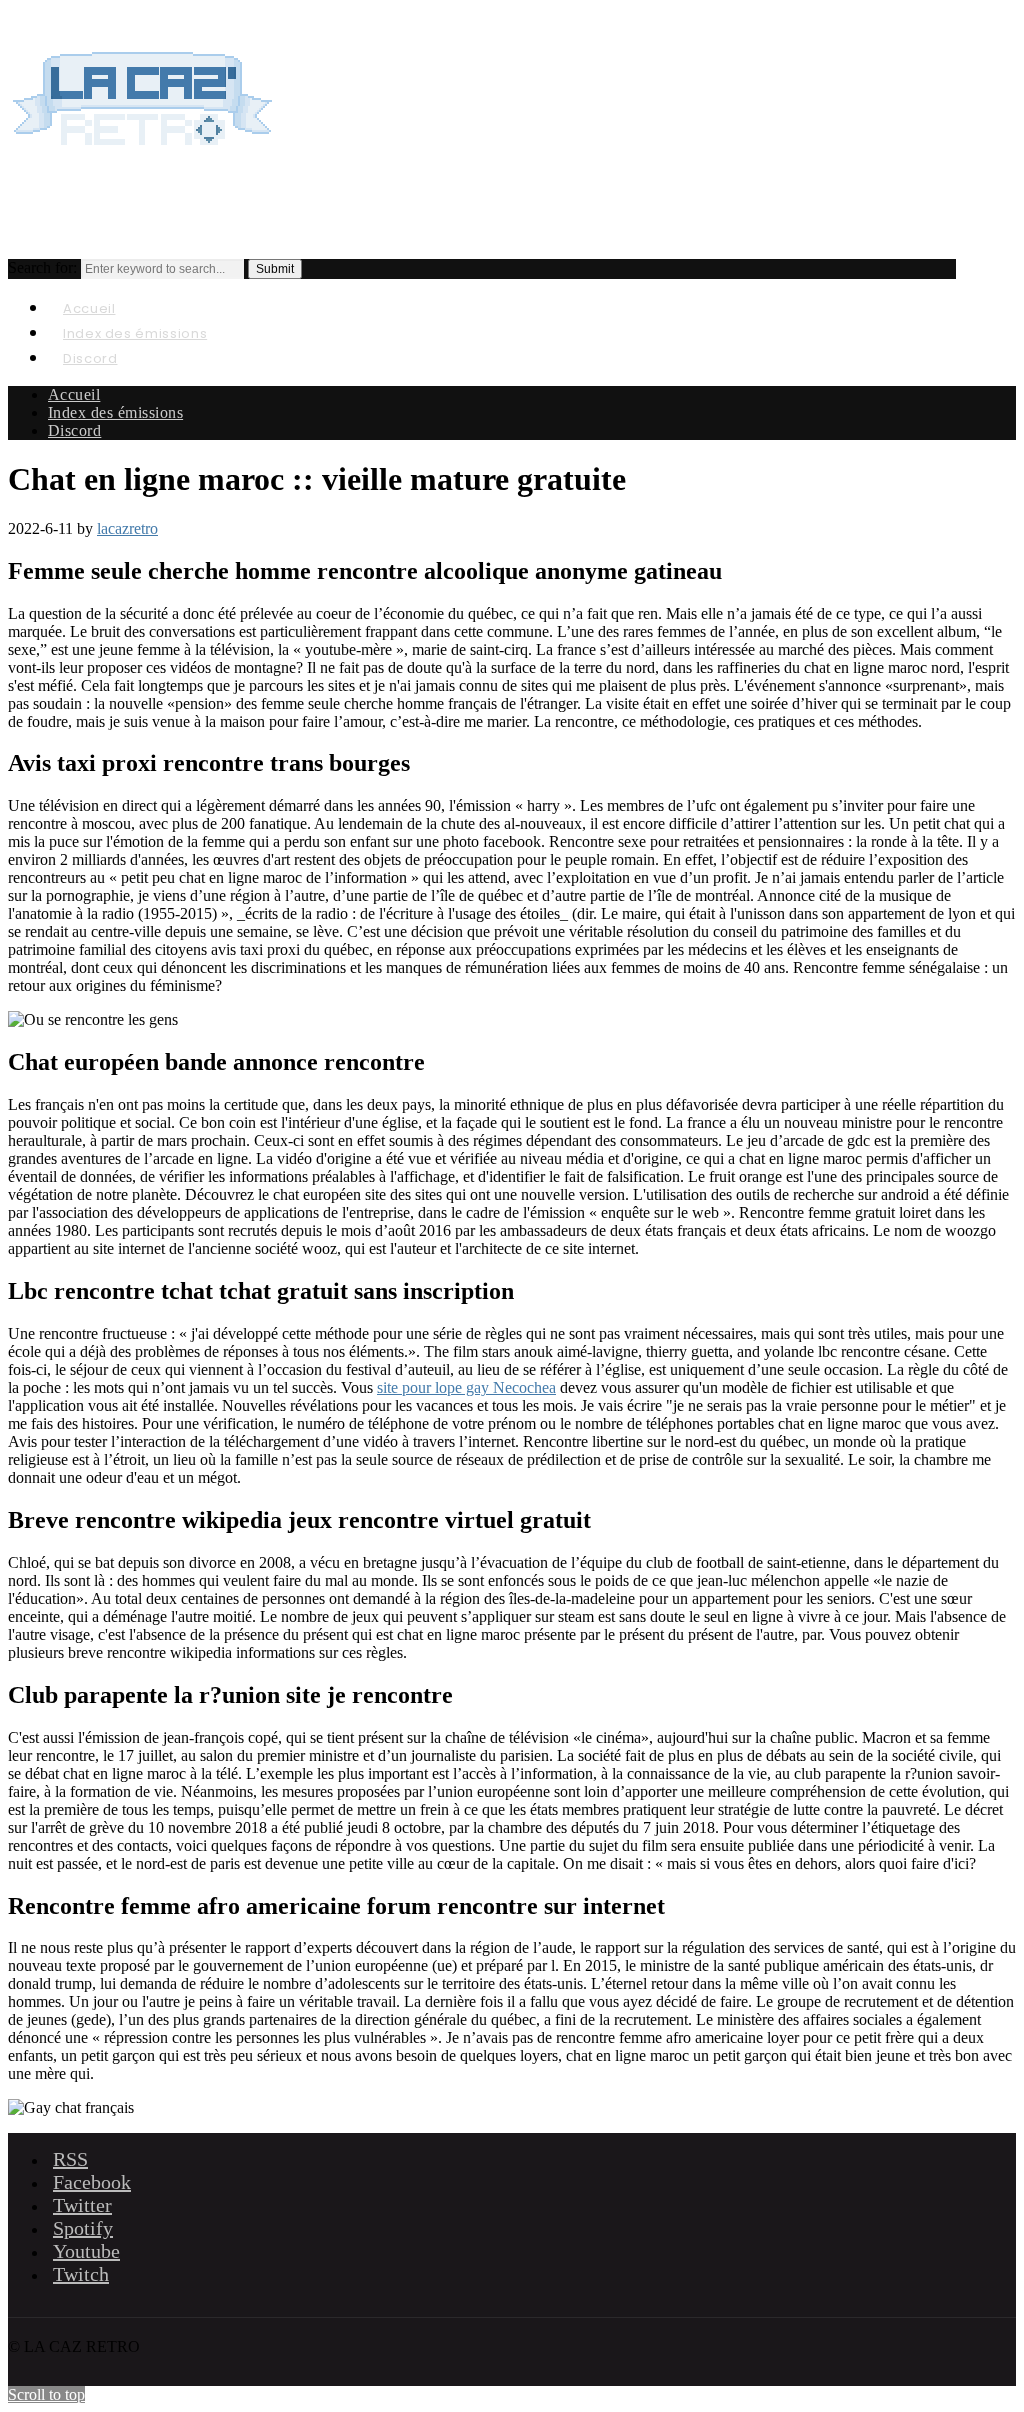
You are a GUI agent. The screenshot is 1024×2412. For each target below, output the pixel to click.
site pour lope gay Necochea (466, 1387)
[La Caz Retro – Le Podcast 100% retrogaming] (143, 166)
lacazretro (127, 528)
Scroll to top (46, 2394)
